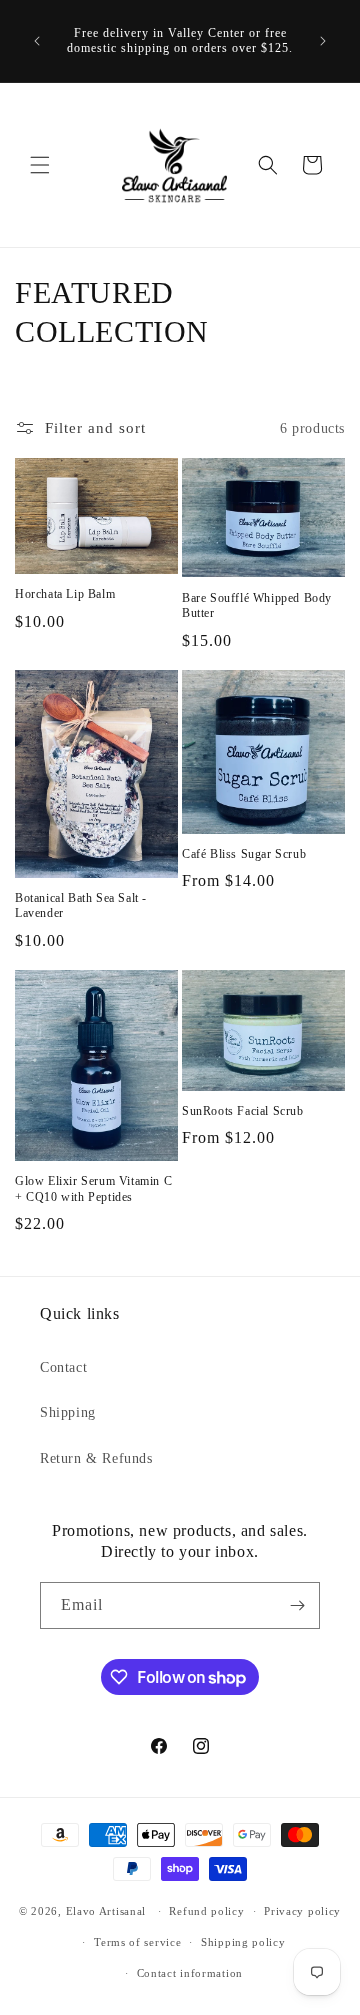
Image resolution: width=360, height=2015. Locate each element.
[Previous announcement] (37, 41)
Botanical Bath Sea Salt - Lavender (81, 906)
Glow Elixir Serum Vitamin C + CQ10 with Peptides (93, 1189)
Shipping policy (243, 1942)
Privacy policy (302, 1911)
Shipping (68, 1412)
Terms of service (137, 1942)
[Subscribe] (297, 1605)
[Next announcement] (323, 41)
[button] (40, 165)
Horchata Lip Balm (65, 594)
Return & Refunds (96, 1458)
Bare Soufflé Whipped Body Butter (257, 606)
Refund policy (206, 1911)
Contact (63, 1367)
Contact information (190, 1973)
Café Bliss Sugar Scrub (244, 854)
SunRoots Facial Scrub (243, 1111)
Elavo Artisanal (106, 1911)
